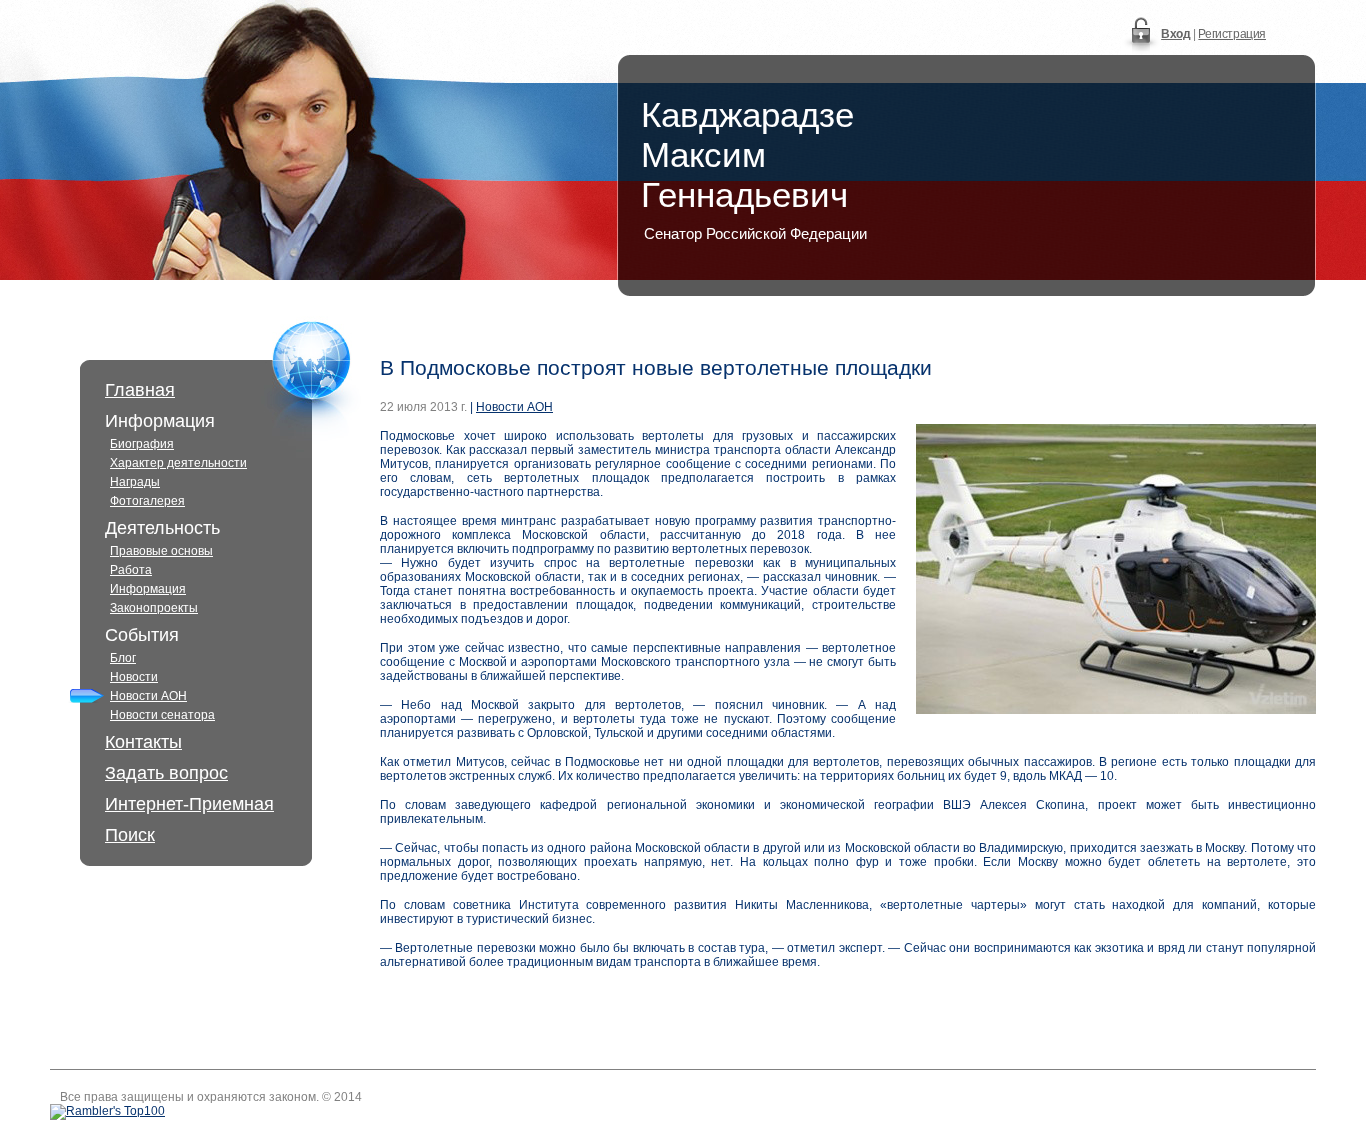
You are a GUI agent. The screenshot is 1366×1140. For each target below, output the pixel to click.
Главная (140, 390)
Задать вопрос (166, 773)
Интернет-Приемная (189, 804)
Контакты (143, 742)
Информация (148, 589)
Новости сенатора (162, 715)
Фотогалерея (147, 501)
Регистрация (1232, 34)
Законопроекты (154, 608)
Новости (134, 677)
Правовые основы (161, 551)
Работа (131, 570)
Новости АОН (148, 696)
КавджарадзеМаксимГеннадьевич (747, 154)
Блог (123, 658)
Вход (1175, 34)
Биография (142, 444)
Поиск (130, 835)
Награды (135, 482)
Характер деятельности (178, 463)
